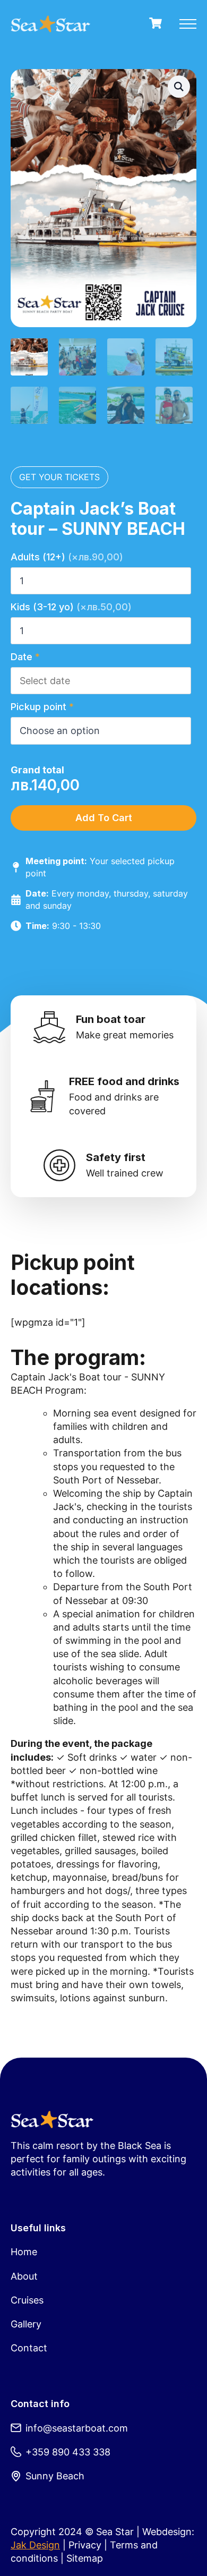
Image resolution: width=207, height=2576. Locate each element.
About (24, 2276)
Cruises (27, 2300)
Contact (29, 2348)
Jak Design (35, 2545)
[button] (179, 87)
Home (24, 2252)
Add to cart (104, 818)
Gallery (26, 2324)
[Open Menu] (188, 24)
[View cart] (156, 24)
